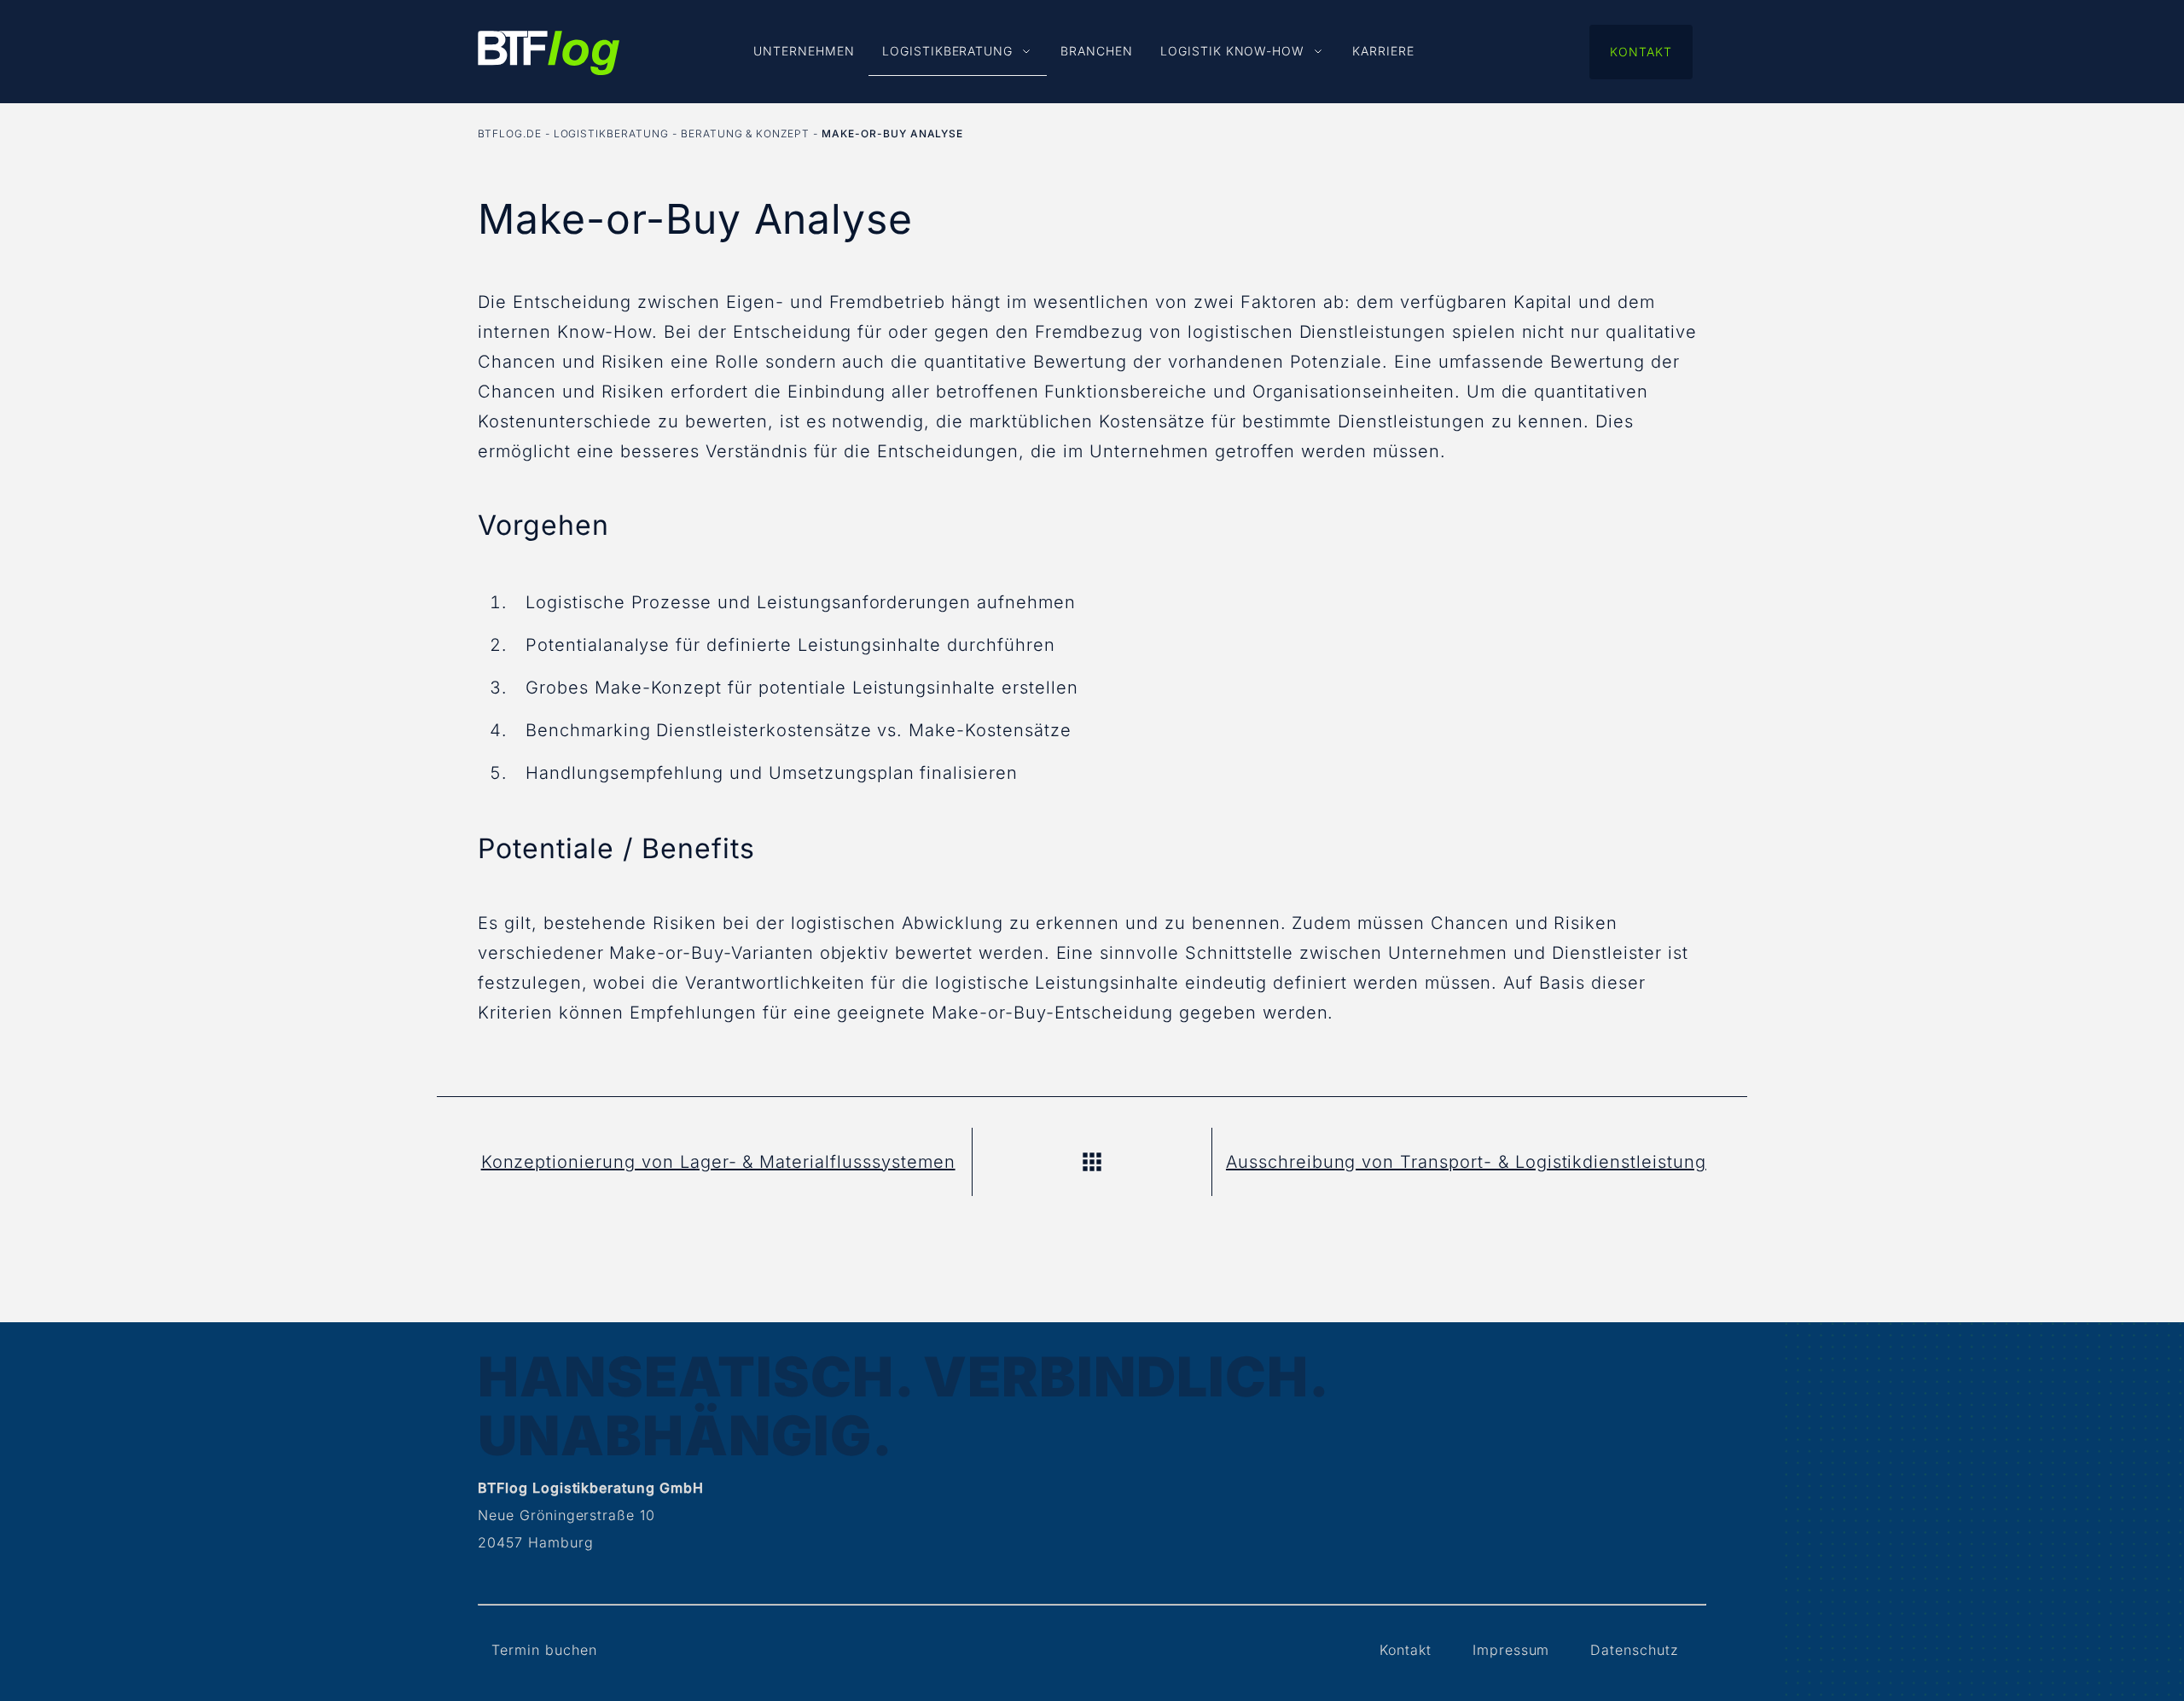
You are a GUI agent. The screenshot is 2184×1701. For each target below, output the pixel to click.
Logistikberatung (611, 134)
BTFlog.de (510, 134)
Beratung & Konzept (745, 134)
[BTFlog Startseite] (549, 59)
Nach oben (1092, 1162)
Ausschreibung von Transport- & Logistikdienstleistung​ (1466, 1162)
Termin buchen (544, 1650)
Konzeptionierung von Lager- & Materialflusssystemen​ (718, 1162)
